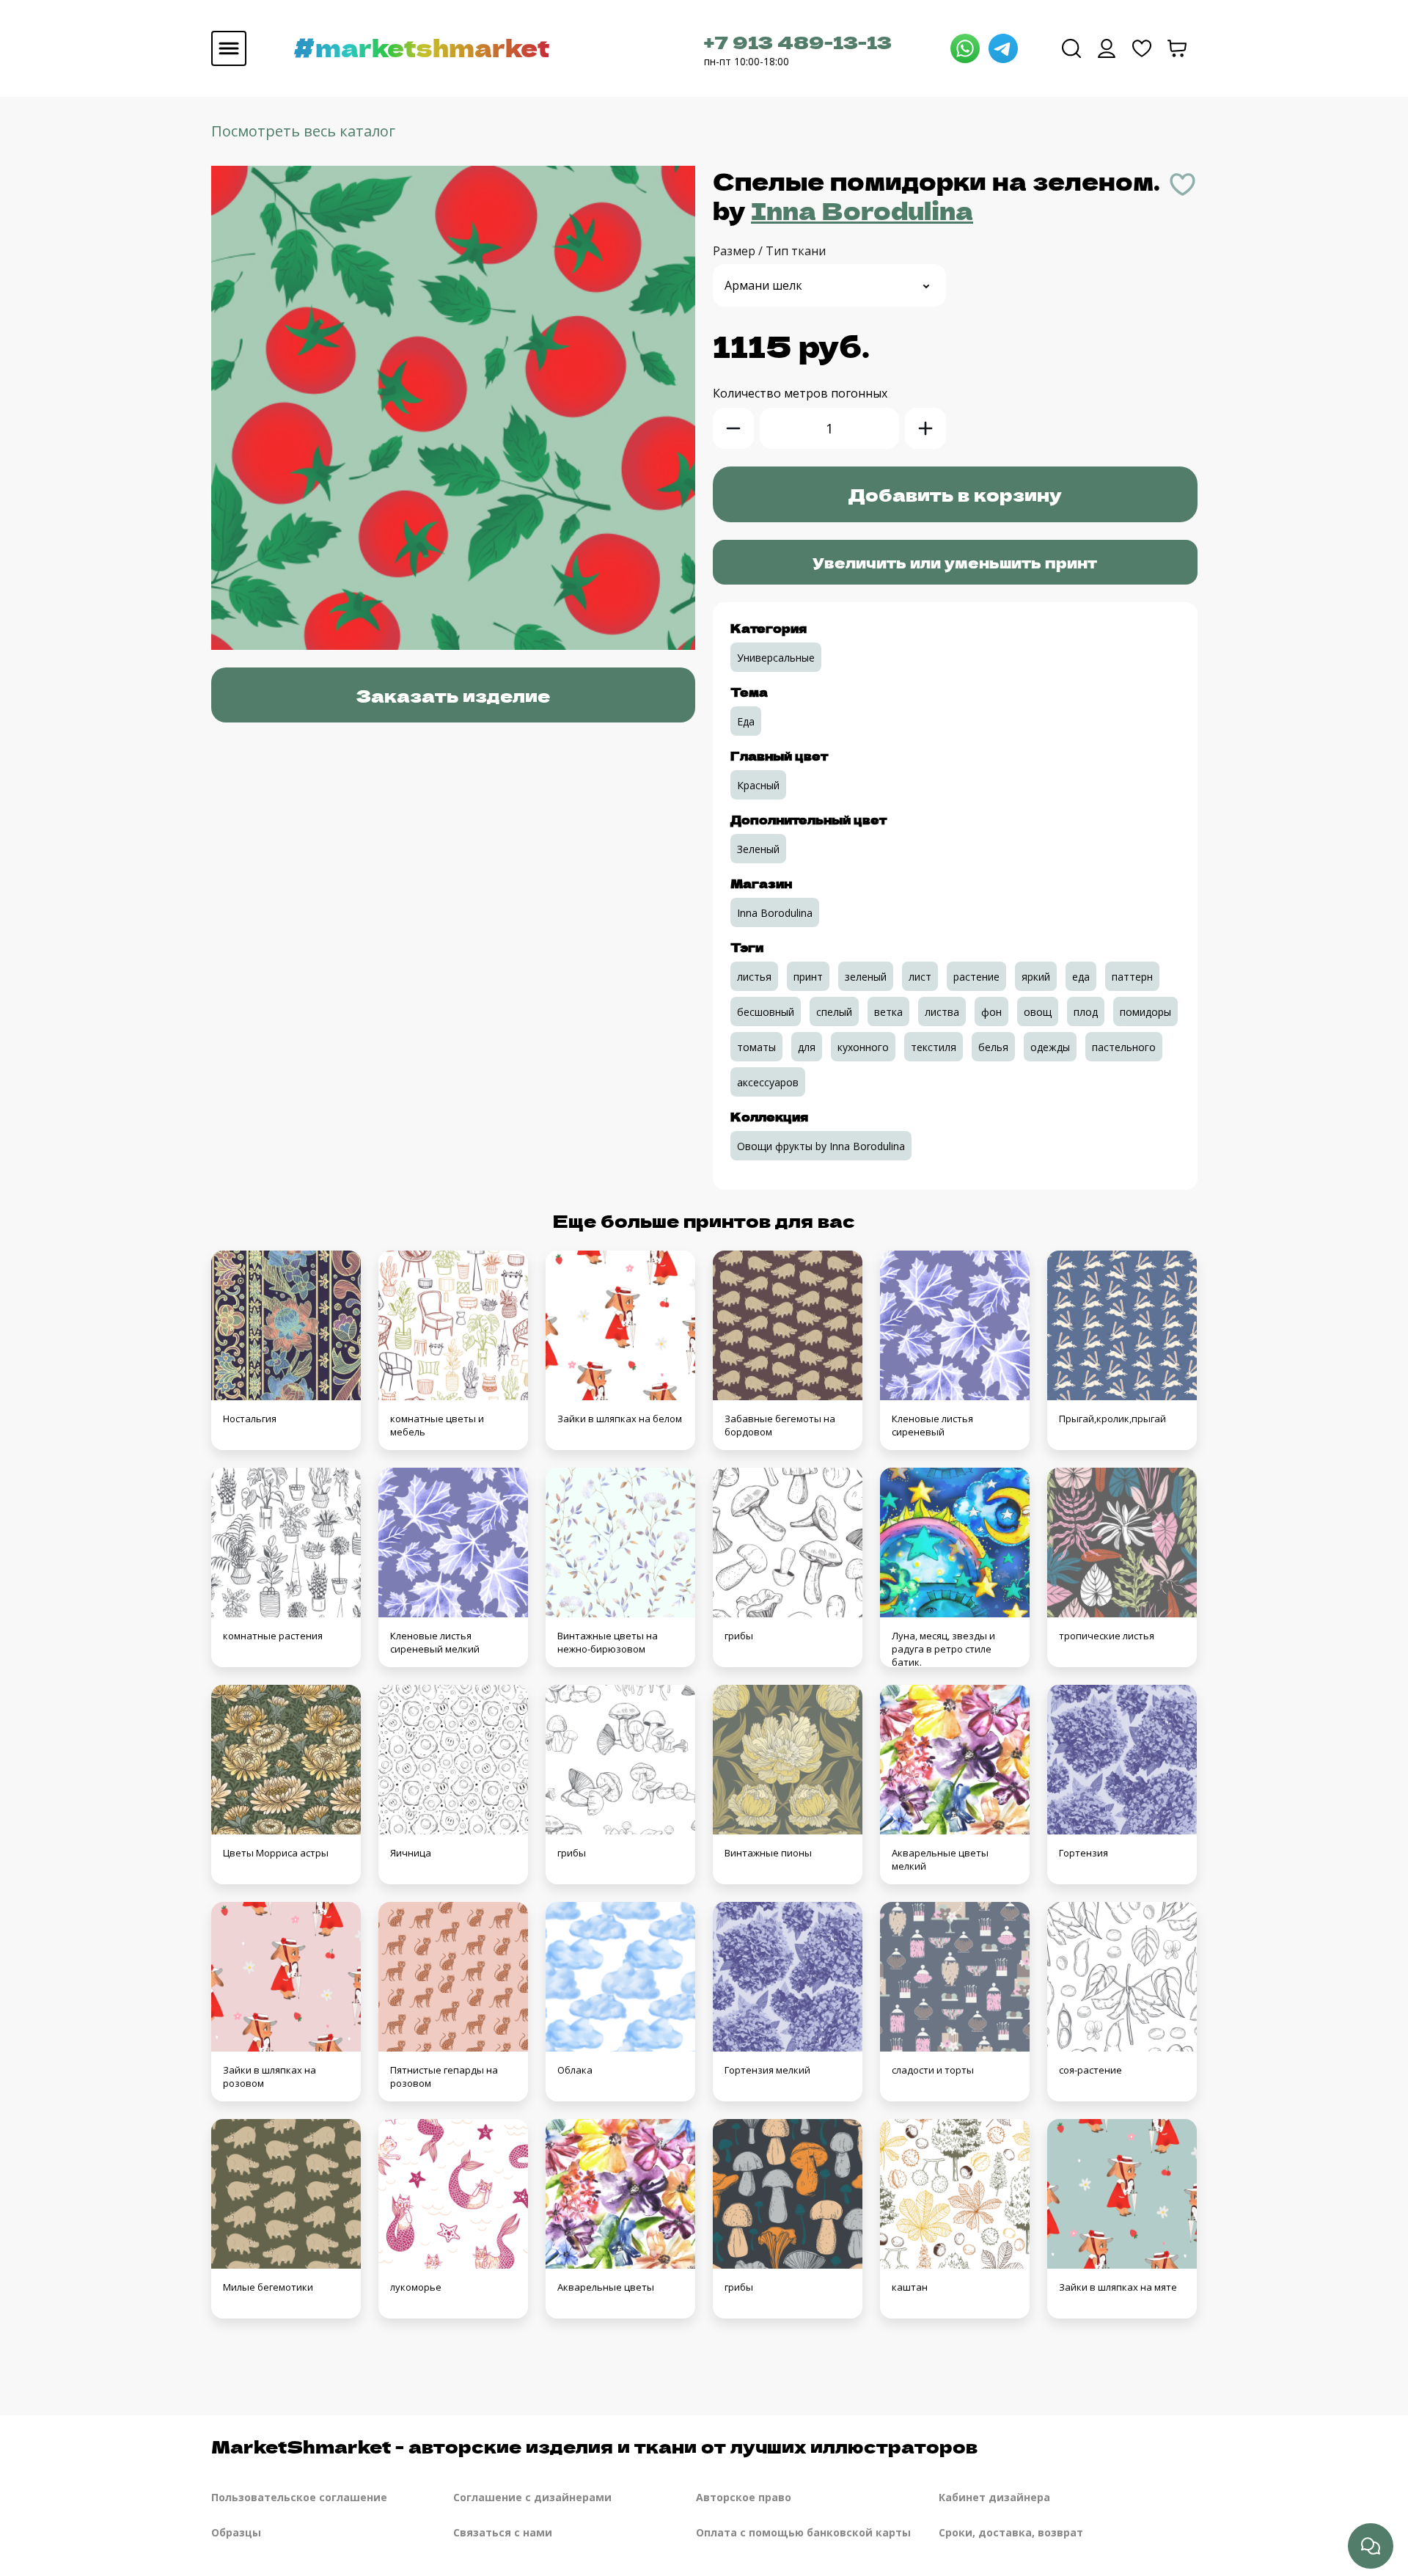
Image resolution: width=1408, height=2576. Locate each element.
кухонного (863, 1047)
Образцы (236, 2532)
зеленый (866, 977)
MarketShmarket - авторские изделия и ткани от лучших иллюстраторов (594, 2446)
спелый (834, 1012)
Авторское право (744, 2497)
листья (754, 977)
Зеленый (758, 849)
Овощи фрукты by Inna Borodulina (821, 1146)
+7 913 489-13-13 (798, 41)
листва (942, 1012)
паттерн (1132, 977)
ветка (888, 1012)
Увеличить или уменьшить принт (955, 562)
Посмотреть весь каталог (303, 131)
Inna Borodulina (862, 210)
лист (920, 977)
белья (993, 1047)
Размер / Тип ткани (769, 251)
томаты (756, 1047)
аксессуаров (768, 1082)
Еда (746, 721)
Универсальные (776, 658)
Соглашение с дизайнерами (532, 2497)
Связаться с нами (503, 2532)
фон (991, 1012)
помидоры (1145, 1012)
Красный (758, 785)
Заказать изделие (453, 695)
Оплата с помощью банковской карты (803, 2532)
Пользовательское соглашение (299, 2497)
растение (976, 977)
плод (1086, 1012)
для (807, 1047)
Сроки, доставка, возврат (1011, 2532)
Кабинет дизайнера (994, 2497)
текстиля (934, 1047)
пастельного (1124, 1047)
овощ (1038, 1012)
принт (808, 977)
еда (1081, 977)
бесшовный (766, 1012)
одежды (1050, 1047)
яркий (1036, 977)
